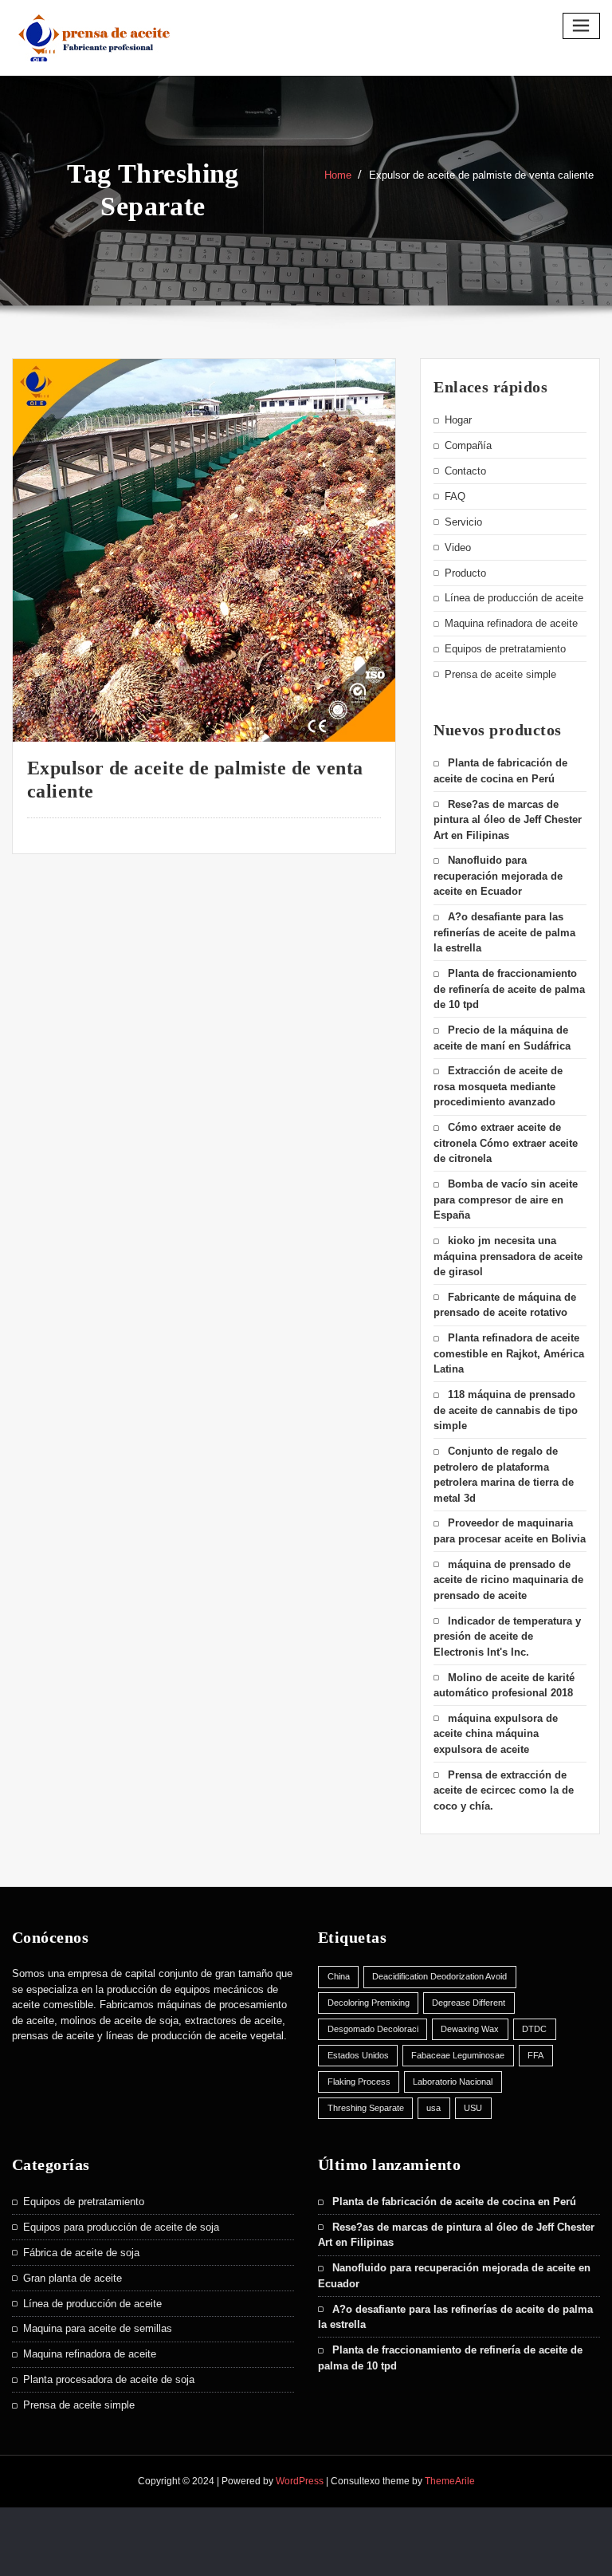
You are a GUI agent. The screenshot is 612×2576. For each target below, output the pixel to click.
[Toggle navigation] (582, 26)
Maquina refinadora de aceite (511, 623)
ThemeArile (450, 2481)
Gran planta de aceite (73, 2278)
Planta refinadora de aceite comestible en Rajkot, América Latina (509, 1353)
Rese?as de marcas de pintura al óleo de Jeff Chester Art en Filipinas (508, 820)
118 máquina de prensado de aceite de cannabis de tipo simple (506, 1410)
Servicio (463, 522)
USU (473, 2108)
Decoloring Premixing (369, 2003)
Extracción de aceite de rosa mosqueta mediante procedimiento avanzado (498, 1086)
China (339, 1976)
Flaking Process (359, 2082)
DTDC (534, 2029)
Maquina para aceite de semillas (98, 2328)
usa (433, 2108)
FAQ (455, 496)
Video (458, 547)
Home (338, 175)
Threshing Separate (366, 2108)
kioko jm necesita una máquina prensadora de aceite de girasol (508, 1256)
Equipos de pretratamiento (505, 649)
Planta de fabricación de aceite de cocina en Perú (454, 2202)
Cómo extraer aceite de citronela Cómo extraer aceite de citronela (506, 1143)
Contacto (465, 471)
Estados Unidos (358, 2055)
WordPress (300, 2481)
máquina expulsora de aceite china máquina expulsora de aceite (496, 1734)
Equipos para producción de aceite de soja (121, 2227)
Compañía (468, 445)
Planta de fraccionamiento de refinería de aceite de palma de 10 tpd (509, 989)
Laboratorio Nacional (453, 2082)
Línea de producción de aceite (514, 598)
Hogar (458, 420)
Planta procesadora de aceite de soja (109, 2379)
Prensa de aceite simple (500, 674)
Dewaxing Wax (470, 2029)
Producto (465, 573)
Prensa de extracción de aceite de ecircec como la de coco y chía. (504, 1790)
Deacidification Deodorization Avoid (439, 1976)
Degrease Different (469, 2003)
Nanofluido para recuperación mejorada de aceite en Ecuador (498, 876)
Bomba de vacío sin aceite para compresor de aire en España (506, 1199)
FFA (535, 2055)
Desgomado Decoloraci (373, 2029)
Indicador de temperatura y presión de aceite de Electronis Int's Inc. (507, 1637)
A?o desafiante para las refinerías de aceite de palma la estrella (504, 932)
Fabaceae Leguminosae (458, 2055)
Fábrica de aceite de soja (81, 2253)
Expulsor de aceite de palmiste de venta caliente (481, 175)
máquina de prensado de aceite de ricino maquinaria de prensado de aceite (508, 1580)
